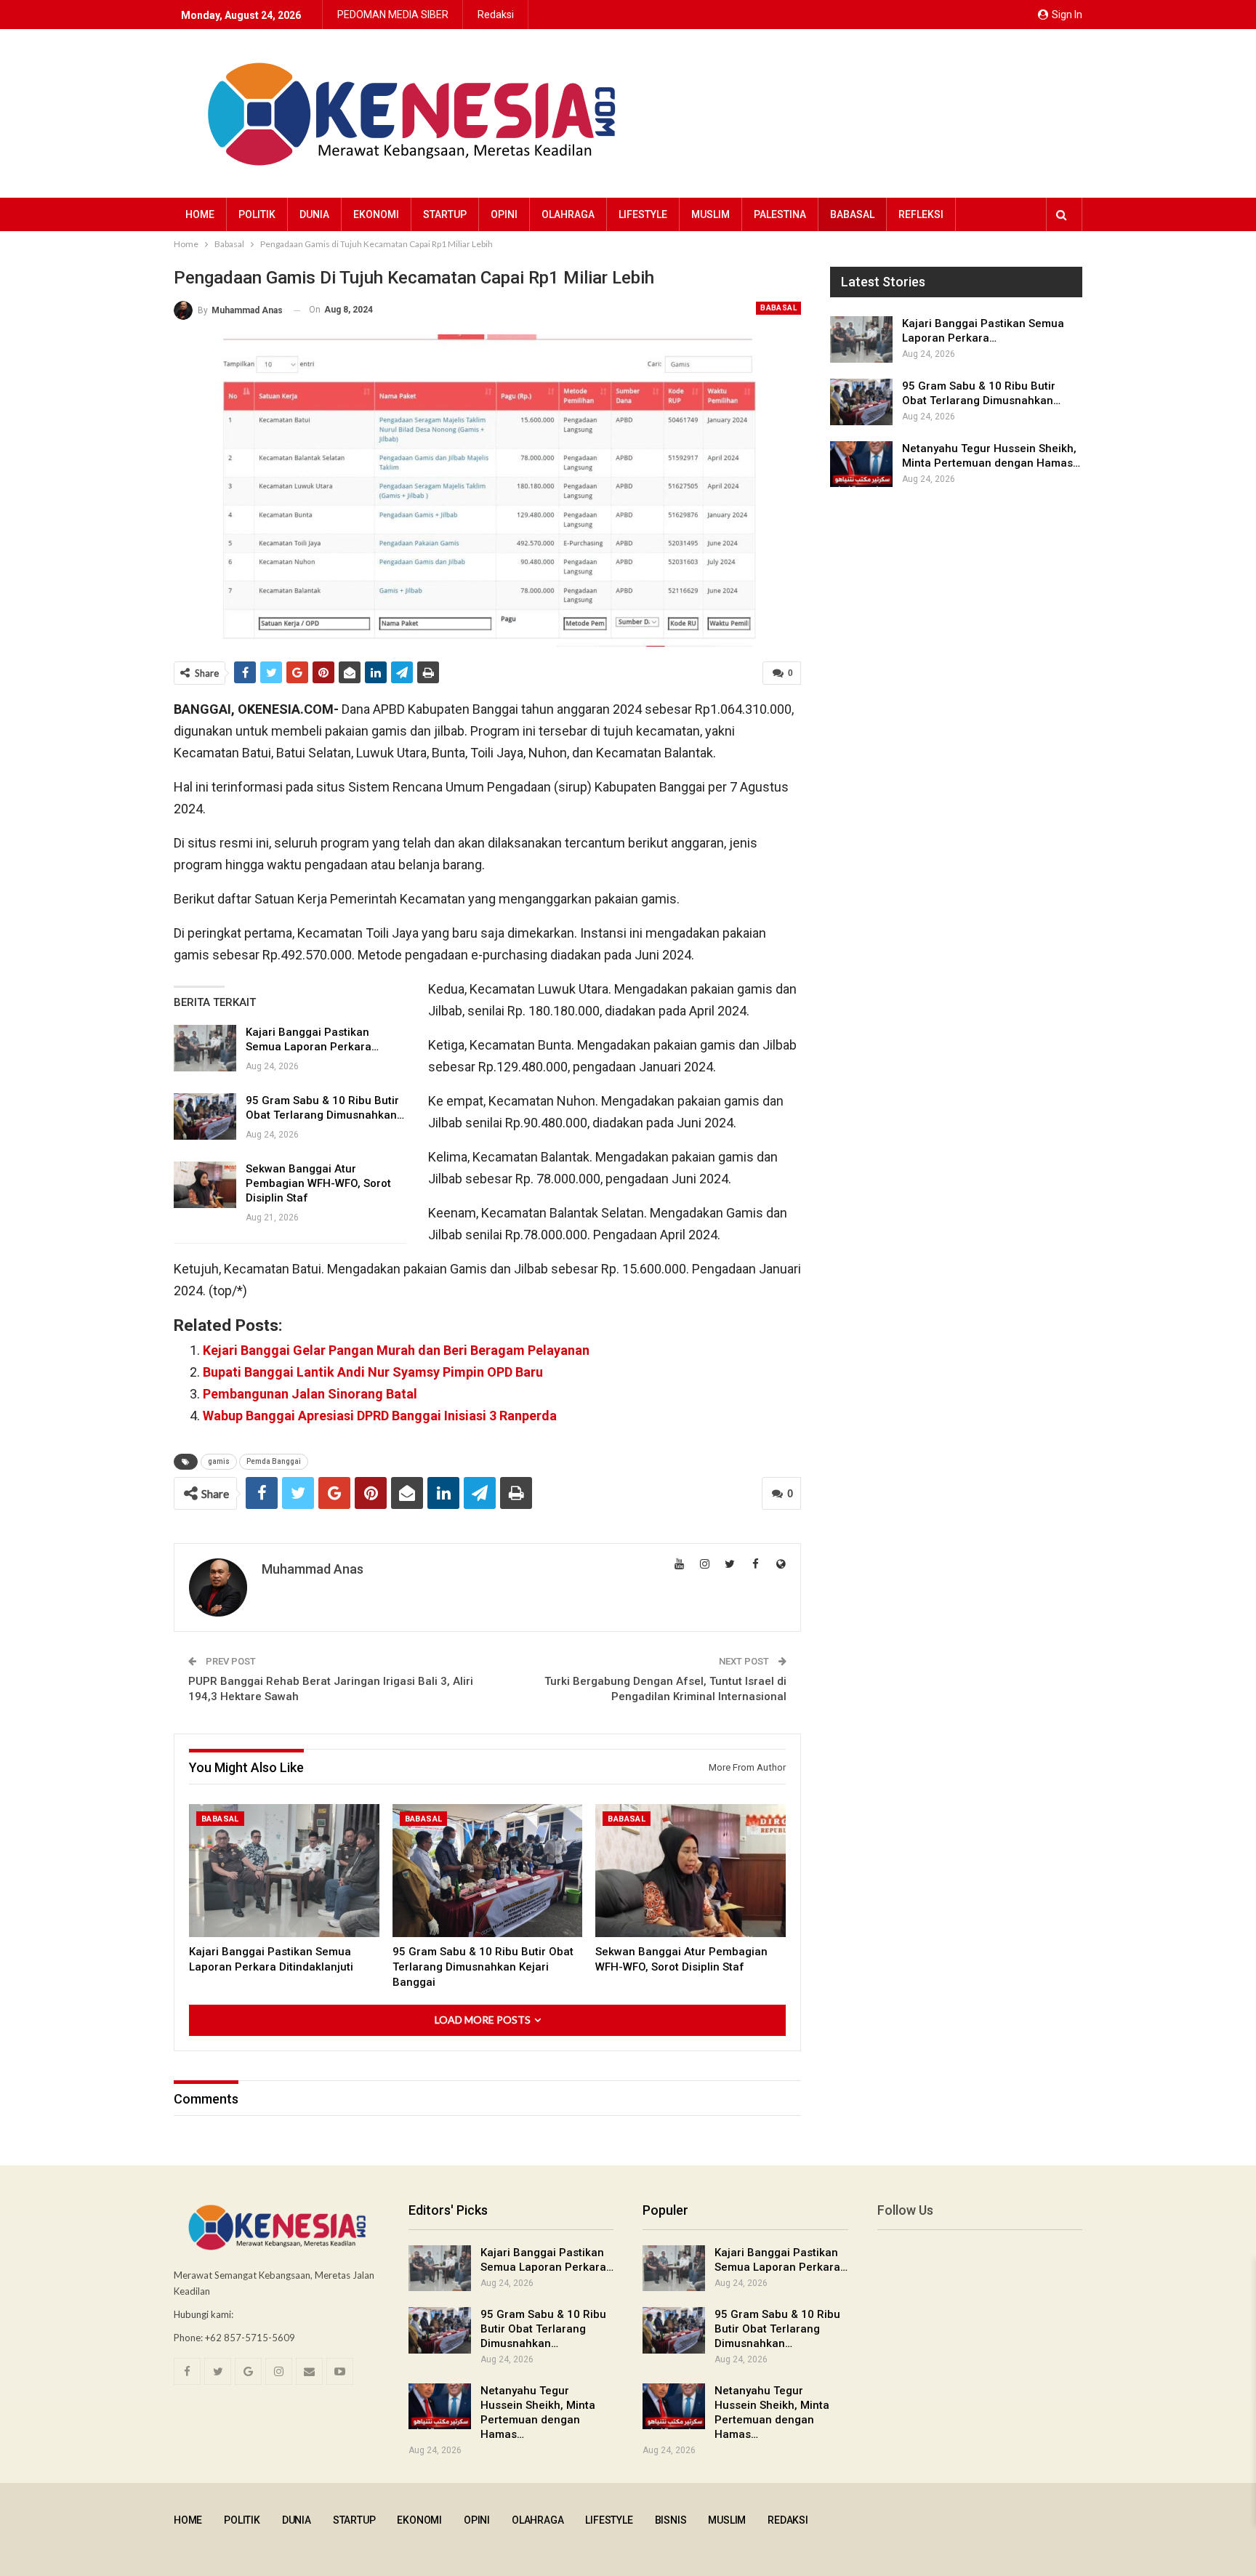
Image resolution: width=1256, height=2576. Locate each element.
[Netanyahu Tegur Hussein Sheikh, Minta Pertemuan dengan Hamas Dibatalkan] (861, 464)
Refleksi (921, 214)
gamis (219, 1461)
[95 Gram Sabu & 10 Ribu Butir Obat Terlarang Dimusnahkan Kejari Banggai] (205, 1116)
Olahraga (568, 214)
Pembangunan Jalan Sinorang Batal (310, 1394)
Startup (445, 214)
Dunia (314, 214)
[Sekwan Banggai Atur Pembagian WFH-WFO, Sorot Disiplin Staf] (205, 1185)
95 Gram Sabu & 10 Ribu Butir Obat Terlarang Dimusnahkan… (543, 2329)
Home (200, 214)
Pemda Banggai (274, 1461)
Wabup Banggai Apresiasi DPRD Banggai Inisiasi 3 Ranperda (380, 1416)
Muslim (710, 214)
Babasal (852, 214)
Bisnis (671, 2520)
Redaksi (496, 15)
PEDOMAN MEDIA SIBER (393, 15)
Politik (257, 214)
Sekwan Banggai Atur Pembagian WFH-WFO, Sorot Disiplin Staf (318, 1183)
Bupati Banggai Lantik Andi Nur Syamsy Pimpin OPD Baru (373, 1372)
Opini (504, 214)
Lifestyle (643, 214)
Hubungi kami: (204, 2314)
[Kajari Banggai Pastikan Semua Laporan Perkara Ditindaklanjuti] (205, 1048)
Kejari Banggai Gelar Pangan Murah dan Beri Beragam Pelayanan (396, 1350)
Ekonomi (376, 214)
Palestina (780, 214)
